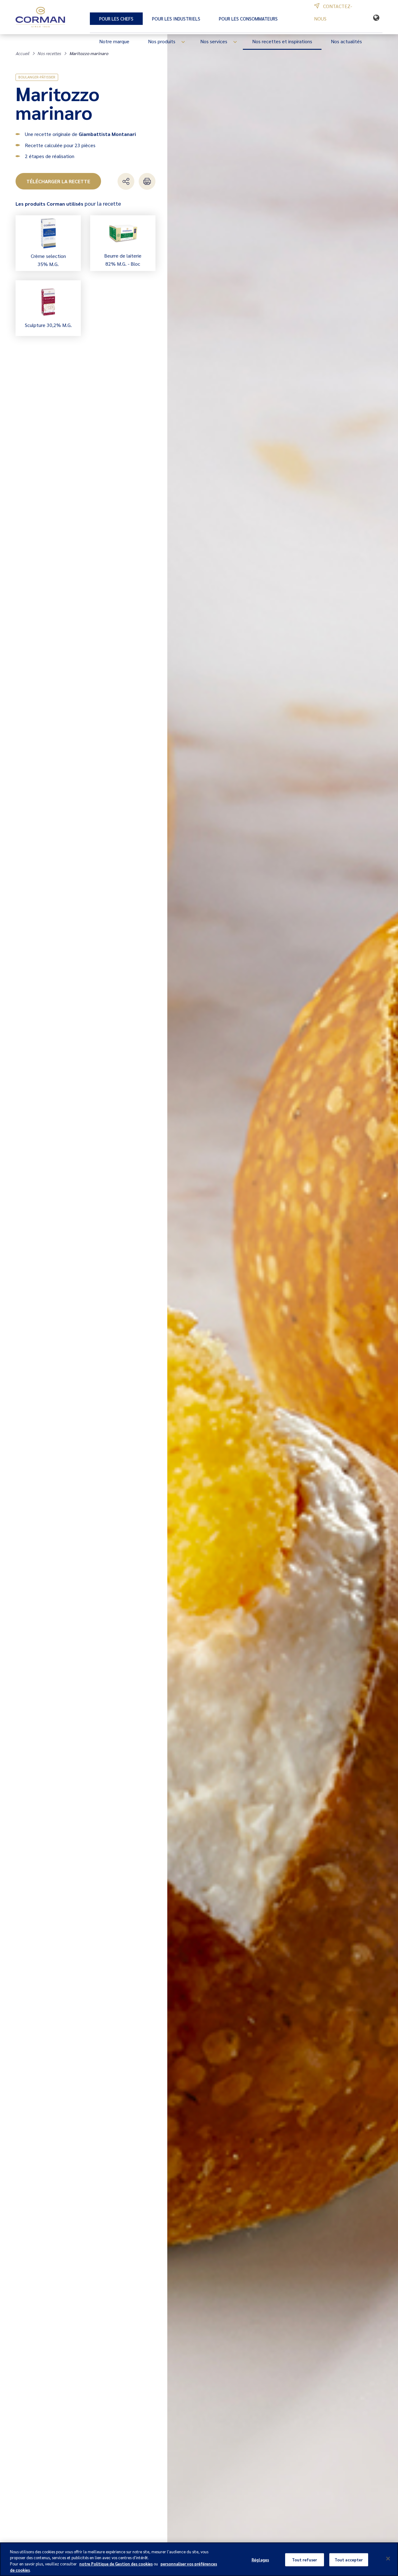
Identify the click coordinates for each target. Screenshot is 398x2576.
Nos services (214, 41)
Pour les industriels (176, 19)
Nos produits (162, 41)
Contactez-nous (333, 12)
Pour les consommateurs (248, 19)
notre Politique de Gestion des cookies (116, 2564)
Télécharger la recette (58, 181)
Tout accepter (349, 2560)
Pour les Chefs (116, 19)
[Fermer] (388, 2559)
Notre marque (114, 41)
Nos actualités (346, 41)
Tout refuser (305, 2560)
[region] (199, 2559)
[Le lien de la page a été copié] (126, 181)
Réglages (260, 2560)
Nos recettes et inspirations (282, 41)
